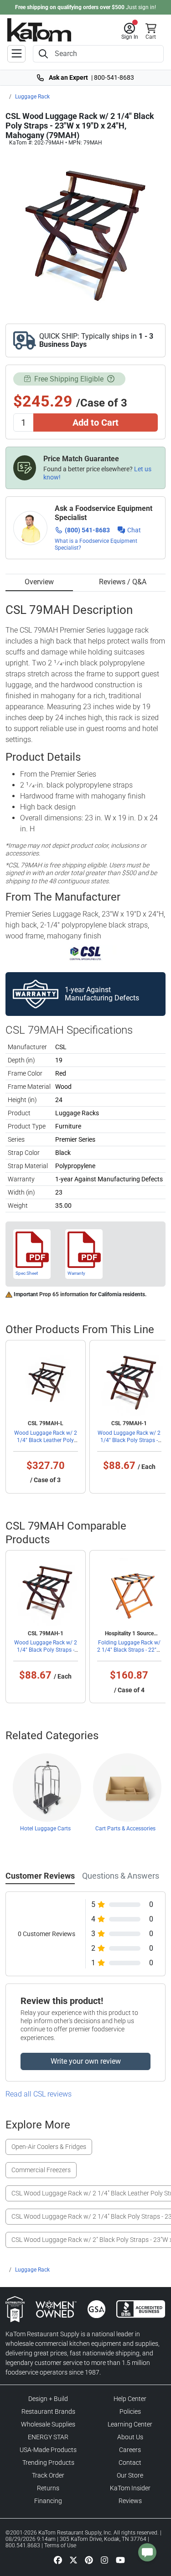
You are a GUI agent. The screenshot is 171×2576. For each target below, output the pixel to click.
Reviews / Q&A (123, 582)
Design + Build (48, 2399)
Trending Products (48, 2463)
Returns (48, 2488)
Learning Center (130, 2424)
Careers (130, 2450)
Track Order (48, 2475)
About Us (130, 2437)
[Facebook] (58, 2560)
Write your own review (86, 2061)
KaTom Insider (130, 2488)
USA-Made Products (48, 2450)
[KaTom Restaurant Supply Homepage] (39, 30)
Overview (39, 582)
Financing (48, 2501)
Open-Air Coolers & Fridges (49, 2147)
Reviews (130, 2501)
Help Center (130, 2399)
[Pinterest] (89, 2560)
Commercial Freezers (41, 2170)
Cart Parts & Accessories (125, 1829)
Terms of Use (60, 2545)
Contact (130, 2463)
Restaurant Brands (48, 2411)
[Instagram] (104, 2560)
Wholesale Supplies (48, 2424)
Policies (130, 2411)
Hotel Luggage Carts (45, 1829)
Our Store (130, 2475)
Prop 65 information (64, 1294)
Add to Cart (96, 422)
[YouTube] (120, 2560)
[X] (73, 2560)
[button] (130, 31)
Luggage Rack (32, 97)
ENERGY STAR (48, 2437)
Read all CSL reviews (39, 2094)
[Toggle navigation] (16, 54)
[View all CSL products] (85, 953)
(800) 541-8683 (87, 530)
